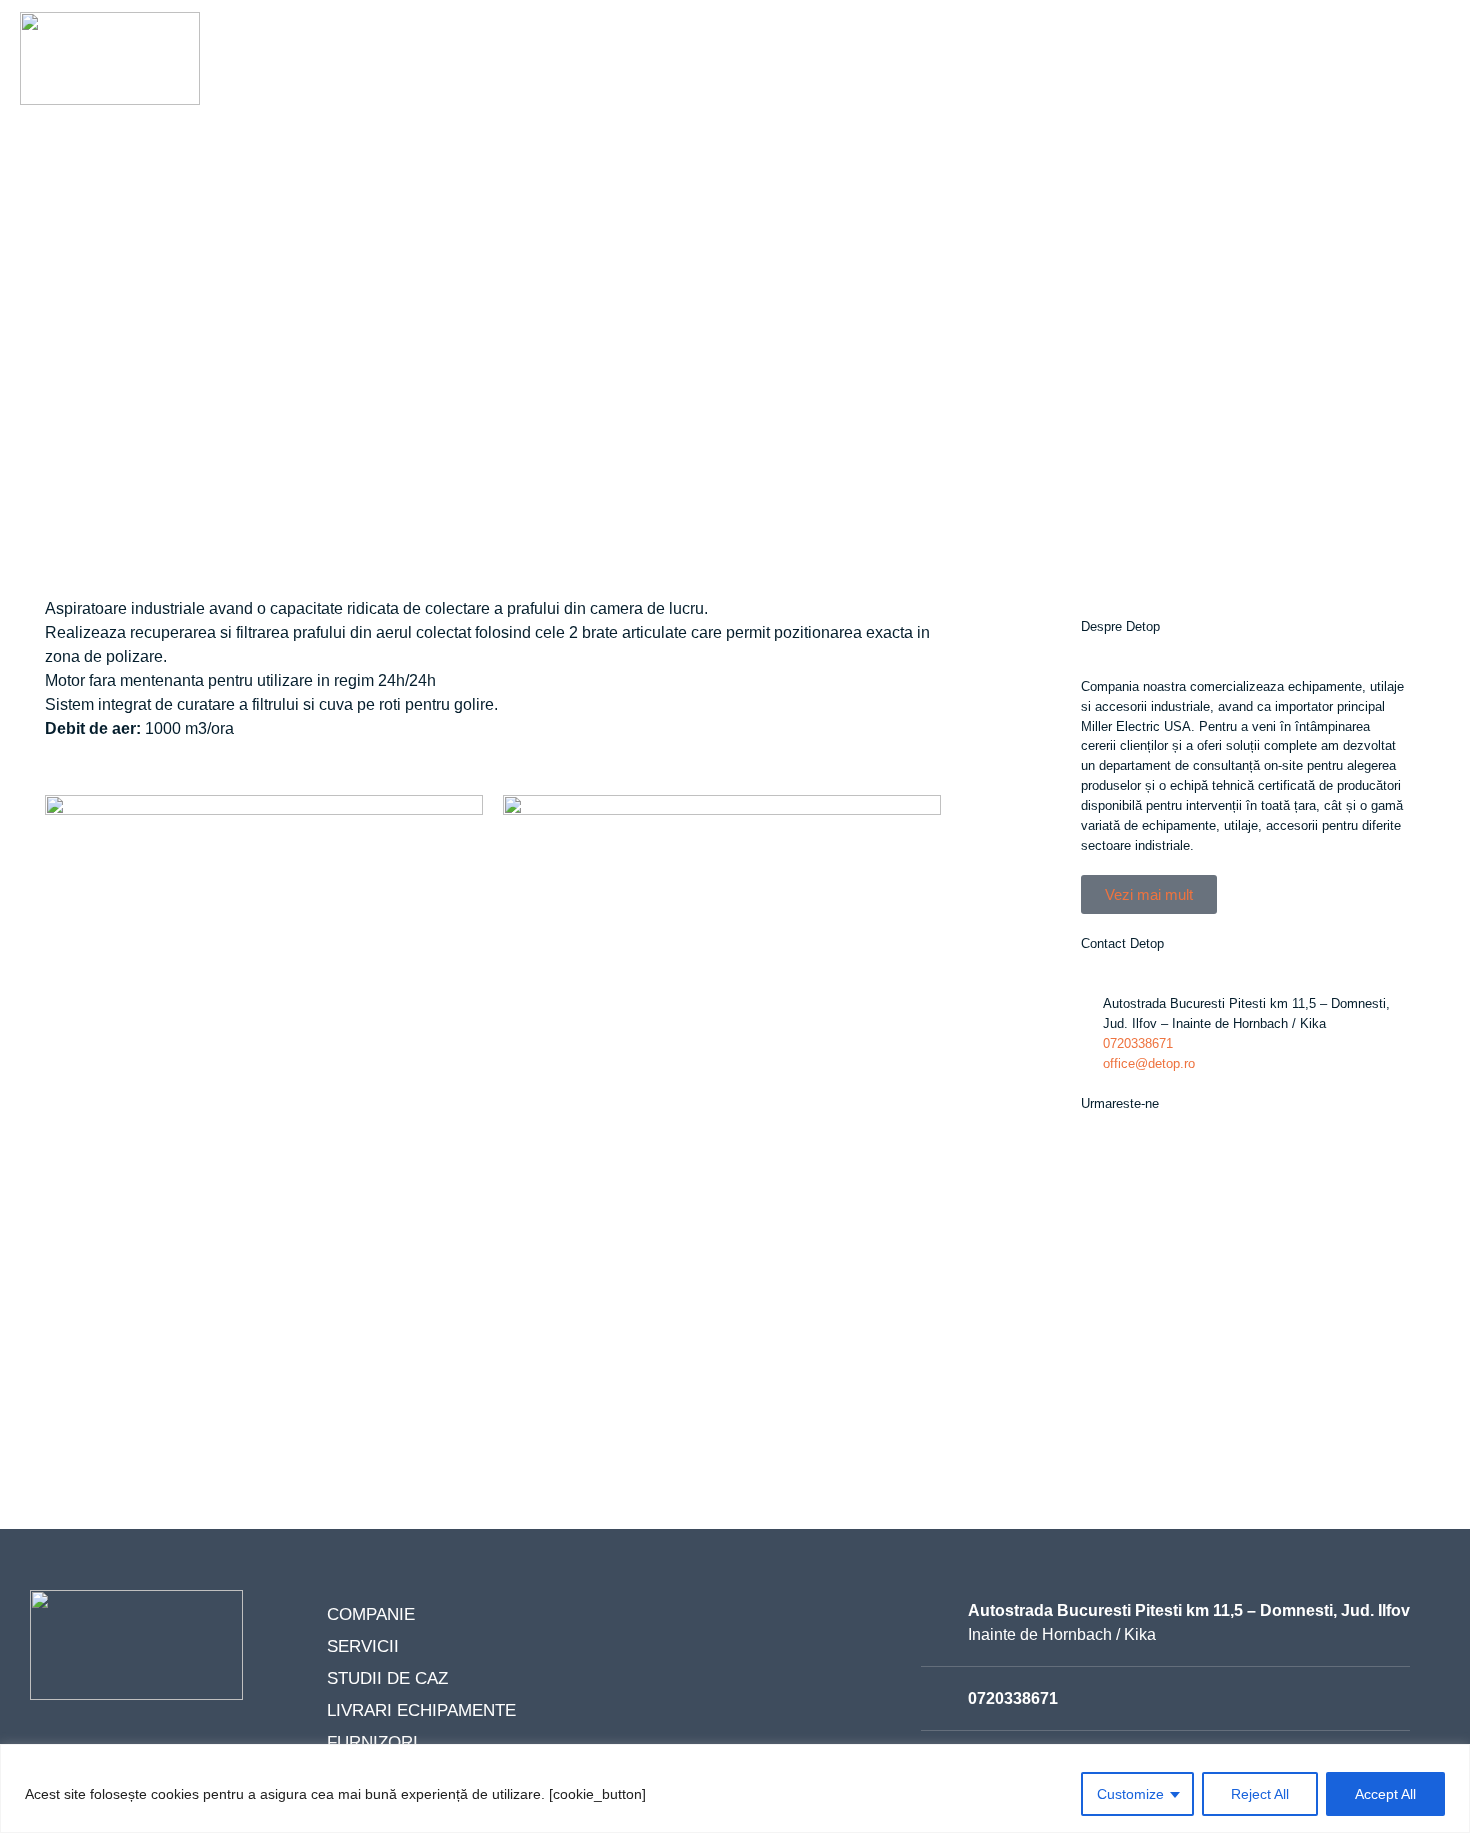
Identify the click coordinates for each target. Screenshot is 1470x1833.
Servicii (631, 75)
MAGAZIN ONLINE (1368, 75)
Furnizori (1112, 75)
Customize (1130, 1794)
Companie (521, 75)
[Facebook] (1106, 1179)
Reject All (1260, 1794)
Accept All (1385, 1794)
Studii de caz (757, 75)
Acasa (419, 75)
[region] (735, 1788)
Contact (1227, 75)
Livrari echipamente (942, 75)
